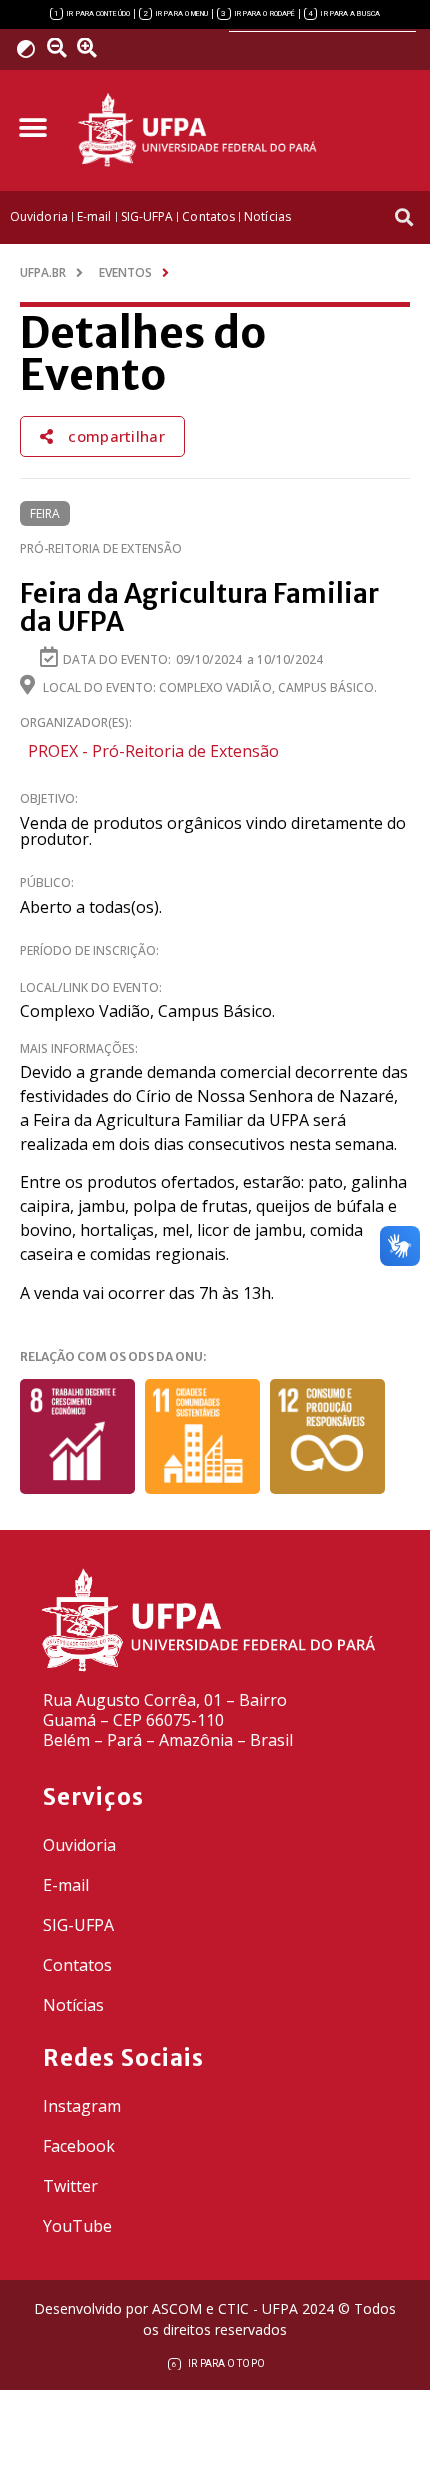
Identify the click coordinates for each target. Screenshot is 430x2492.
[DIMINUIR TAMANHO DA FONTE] (60, 48)
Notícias (73, 2005)
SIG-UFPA (78, 1925)
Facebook (79, 2146)
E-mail (66, 1885)
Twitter (70, 2186)
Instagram (82, 2106)
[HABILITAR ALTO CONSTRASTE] (32, 48)
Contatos (77, 1965)
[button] (32, 127)
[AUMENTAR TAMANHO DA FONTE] (94, 48)
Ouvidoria (79, 1845)
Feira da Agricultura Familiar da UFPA (199, 607)
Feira (45, 513)
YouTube (77, 2226)
